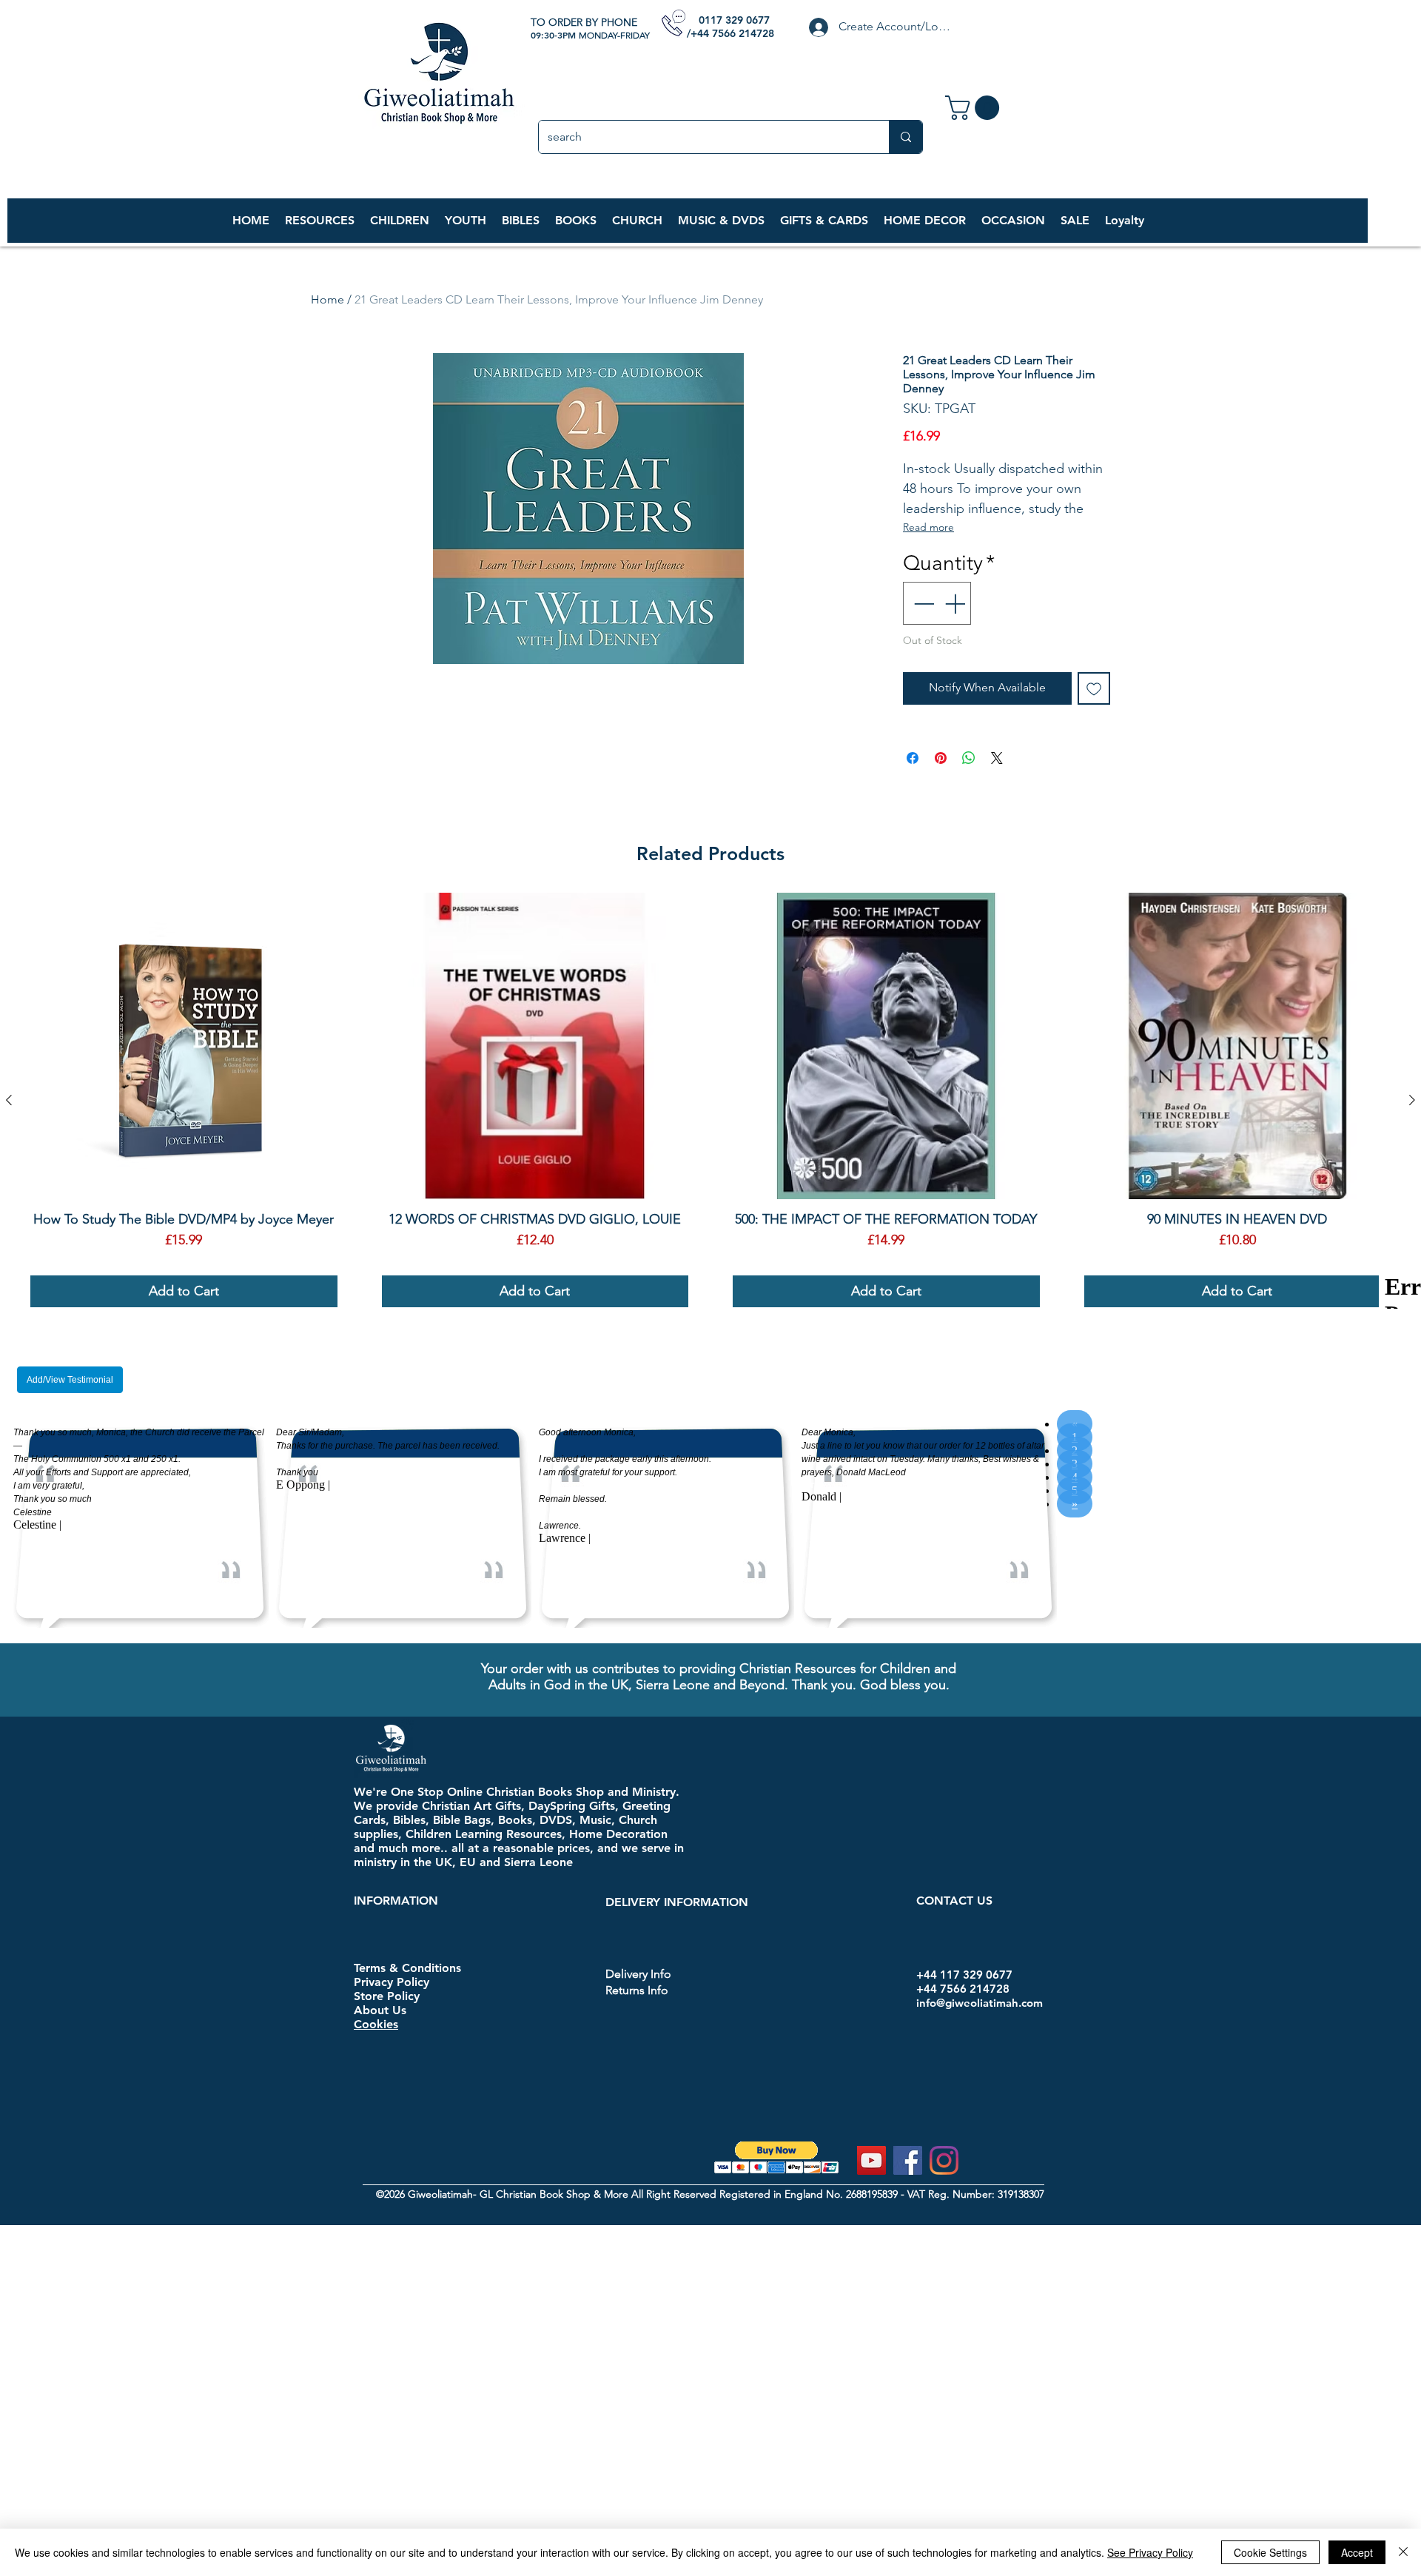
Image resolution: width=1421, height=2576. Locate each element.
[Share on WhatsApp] (969, 758)
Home (327, 299)
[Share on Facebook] (913, 758)
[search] (906, 137)
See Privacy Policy (1150, 2552)
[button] (399, 221)
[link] (975, 108)
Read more (928, 527)
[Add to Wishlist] (1094, 688)
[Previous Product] (9, 1100)
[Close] (1403, 2552)
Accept (1357, 2552)
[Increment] (956, 603)
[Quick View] (184, 1046)
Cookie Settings (1270, 2552)
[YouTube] (871, 2160)
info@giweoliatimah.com (980, 2003)
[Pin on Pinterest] (941, 758)
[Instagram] (944, 2160)
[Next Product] (1412, 1100)
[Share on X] (997, 758)
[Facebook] (908, 2160)
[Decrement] (922, 603)
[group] (710, 1100)
